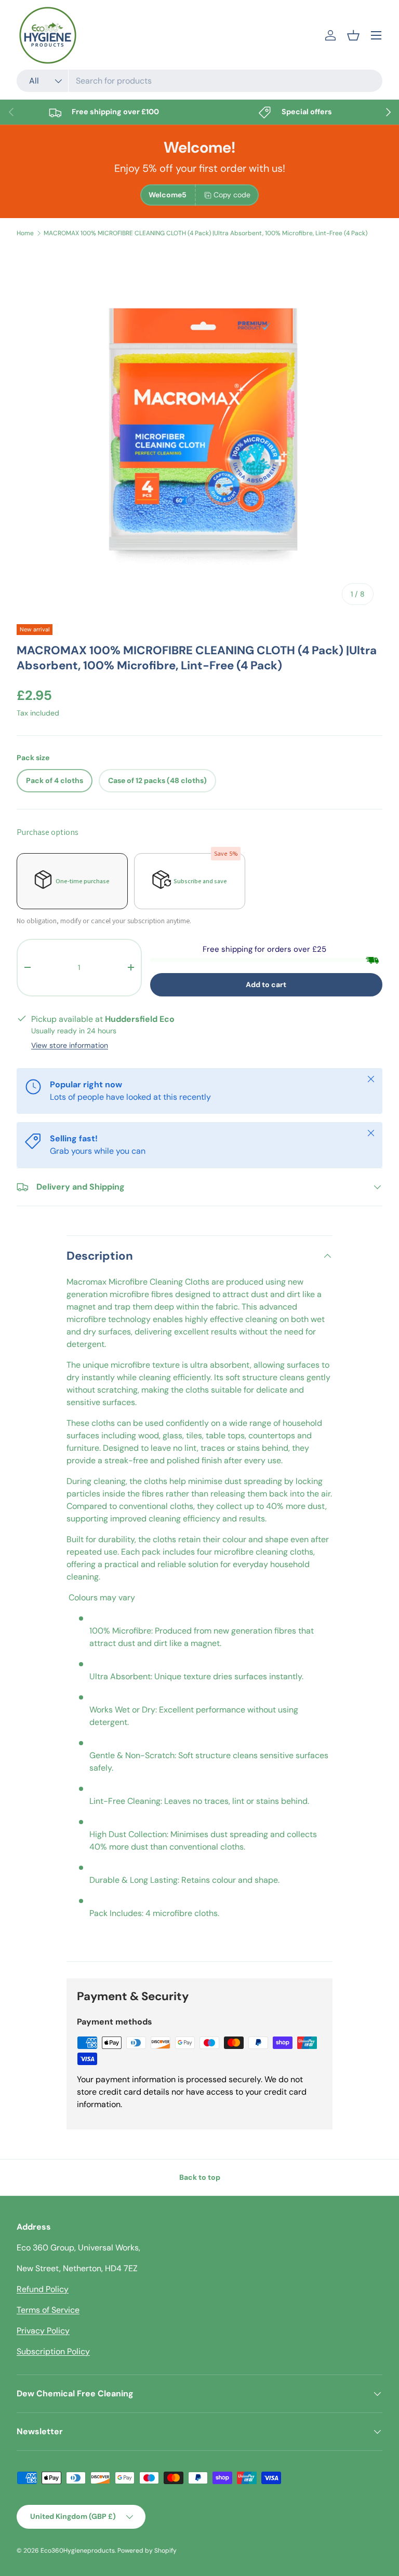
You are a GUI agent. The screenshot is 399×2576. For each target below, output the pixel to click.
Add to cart (266, 984)
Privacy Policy (43, 2331)
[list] (199, 431)
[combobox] (199, 81)
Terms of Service (48, 2310)
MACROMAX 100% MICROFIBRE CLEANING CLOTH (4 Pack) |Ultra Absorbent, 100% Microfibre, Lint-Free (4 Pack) (205, 233)
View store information (70, 1045)
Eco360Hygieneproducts (78, 2551)
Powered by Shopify (147, 2551)
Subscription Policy (53, 2351)
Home (25, 233)
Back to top (200, 2177)
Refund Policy (43, 2289)
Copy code (232, 195)
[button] (353, 35)
